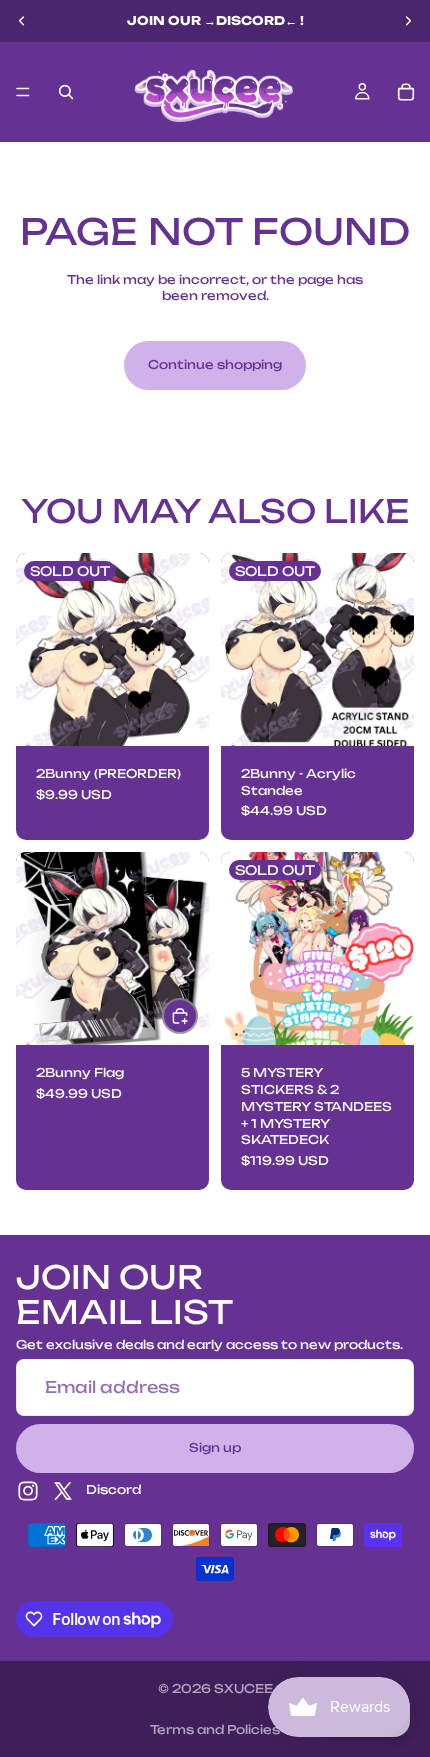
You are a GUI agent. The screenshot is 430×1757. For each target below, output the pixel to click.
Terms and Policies (215, 1729)
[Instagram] (28, 1490)
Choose (197, 1015)
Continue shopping (215, 364)
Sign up (215, 1446)
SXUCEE (243, 1688)
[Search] (66, 92)
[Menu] (23, 92)
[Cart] (406, 92)
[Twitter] (63, 1490)
